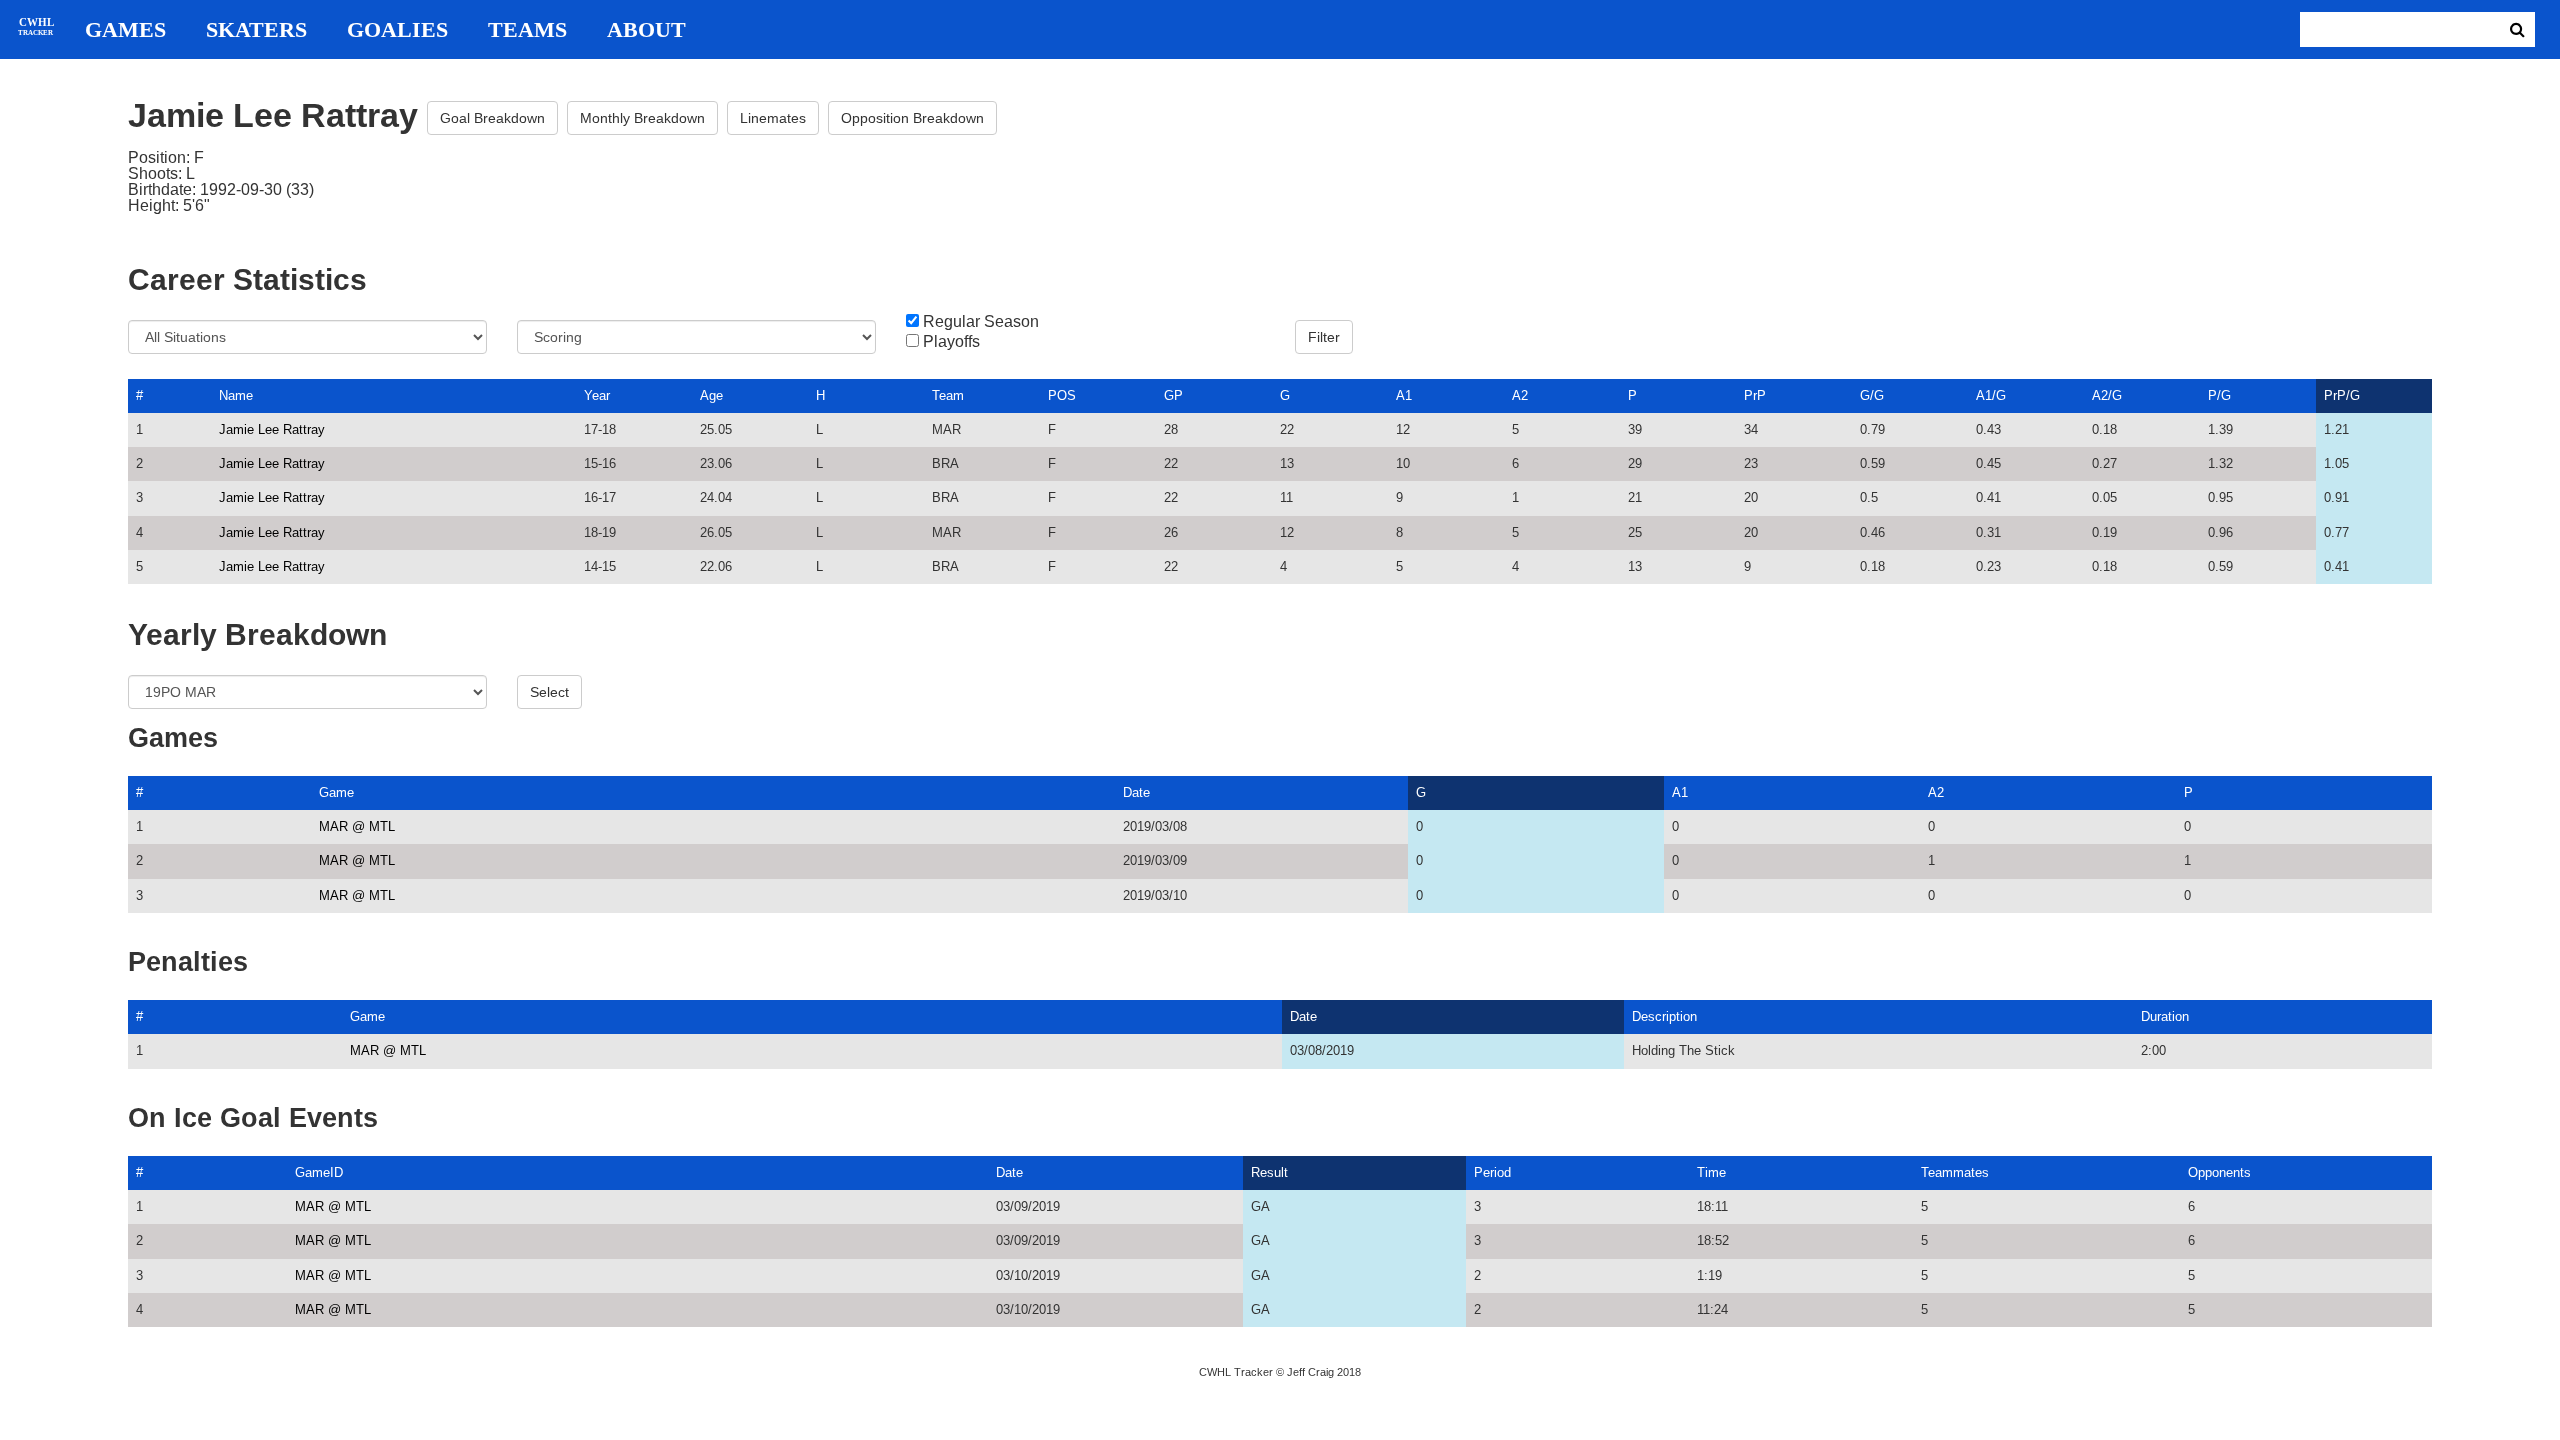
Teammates (1955, 1172)
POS (1062, 395)
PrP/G (2342, 395)
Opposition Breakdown (912, 118)
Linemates (773, 118)
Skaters (256, 30)
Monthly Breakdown (642, 118)
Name (236, 395)
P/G (2219, 395)
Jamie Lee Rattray (272, 429)
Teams (527, 30)
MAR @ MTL (357, 826)
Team (948, 395)
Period (1492, 1172)
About (646, 30)
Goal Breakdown (492, 118)
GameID (319, 1172)
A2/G (2107, 395)
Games (125, 30)
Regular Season (981, 322)
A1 (1404, 395)
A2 (1520, 395)
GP (1173, 395)
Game (336, 792)
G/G (1872, 395)
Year (597, 395)
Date (1136, 792)
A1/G (1991, 395)
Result (1269, 1172)
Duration (2165, 1016)
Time (1711, 1172)
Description (1664, 1016)
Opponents (2219, 1172)
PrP (1755, 395)
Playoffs (951, 342)
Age (711, 395)
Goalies (397, 30)
